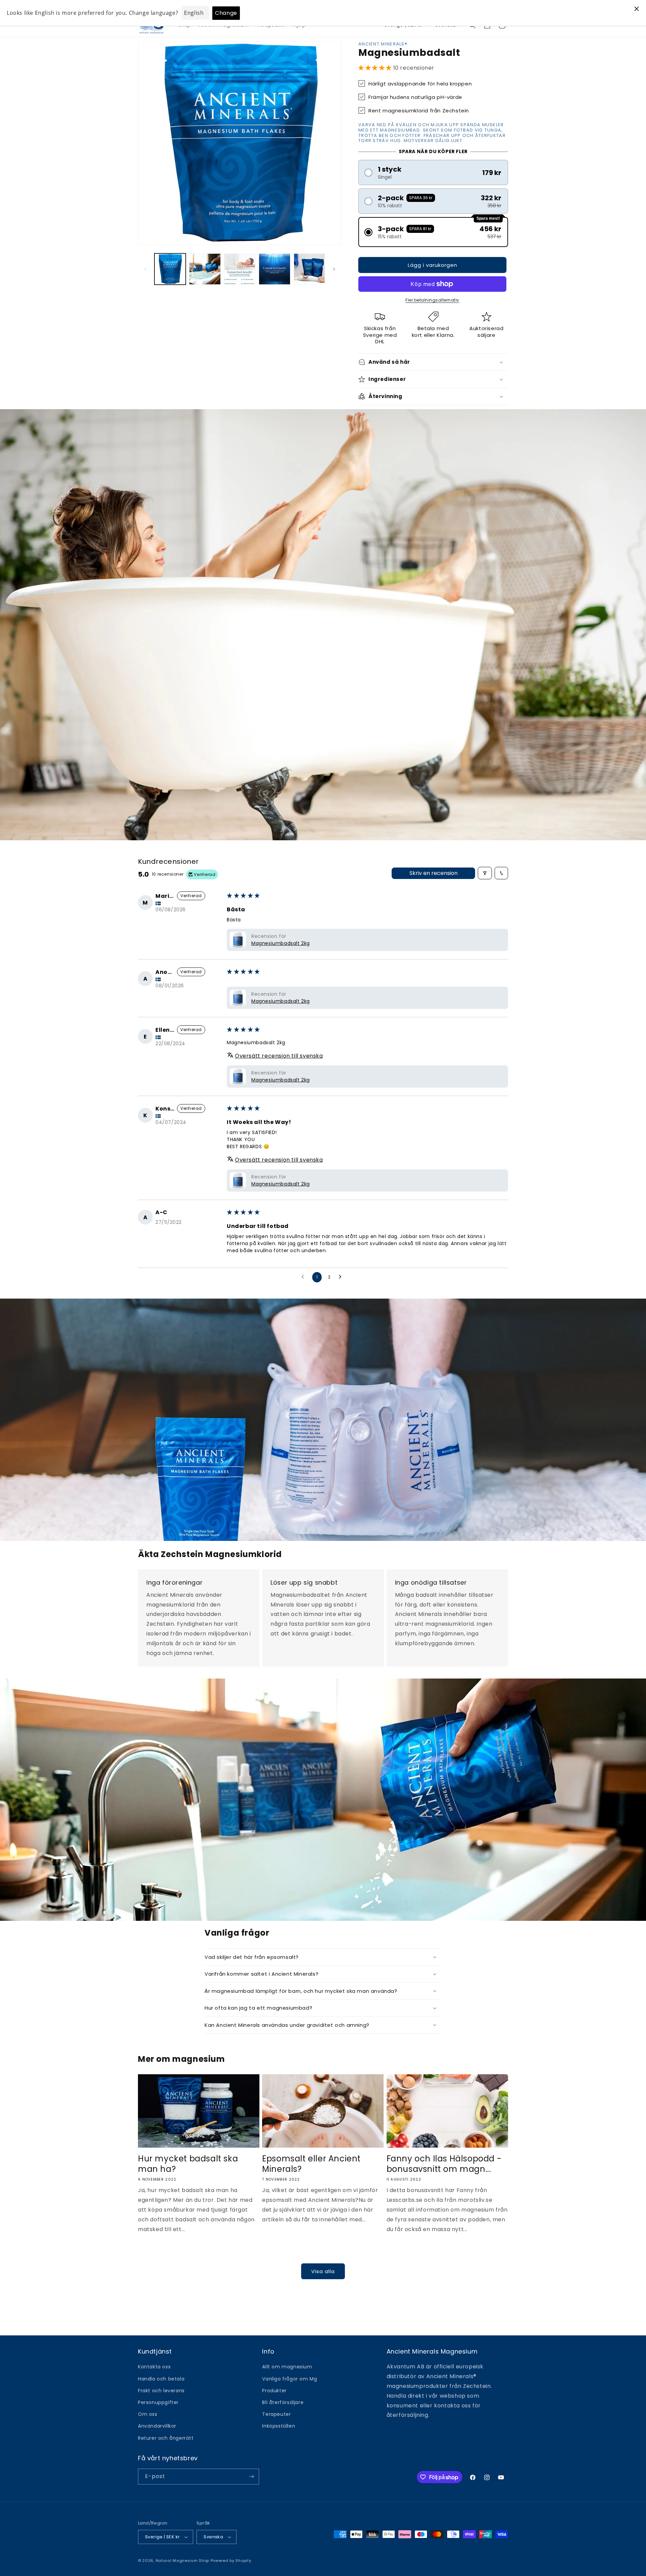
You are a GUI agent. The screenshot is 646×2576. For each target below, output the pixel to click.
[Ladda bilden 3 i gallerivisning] (240, 269)
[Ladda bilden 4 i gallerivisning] (274, 269)
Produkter (274, 2391)
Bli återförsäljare (283, 2402)
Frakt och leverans (161, 2391)
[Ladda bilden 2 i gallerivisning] (205, 269)
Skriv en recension (434, 873)
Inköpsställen (279, 2426)
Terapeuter (276, 2414)
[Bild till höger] (334, 269)
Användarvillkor (157, 2426)
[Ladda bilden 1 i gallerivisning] (170, 269)
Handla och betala (161, 2379)
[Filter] (485, 873)
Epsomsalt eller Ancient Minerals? (311, 2164)
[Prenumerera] (251, 2477)
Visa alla (323, 2271)
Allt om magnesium (287, 2367)
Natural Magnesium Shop (183, 2561)
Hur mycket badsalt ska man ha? (188, 2164)
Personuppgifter (158, 2402)
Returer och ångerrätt (166, 2438)
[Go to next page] (342, 1277)
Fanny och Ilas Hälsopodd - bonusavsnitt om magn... (444, 2164)
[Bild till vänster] (145, 269)
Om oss (148, 2414)
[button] (376, 68)
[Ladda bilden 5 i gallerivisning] (309, 269)
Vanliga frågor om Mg (290, 2379)
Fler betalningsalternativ (432, 300)
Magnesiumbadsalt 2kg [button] (281, 943)
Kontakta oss (154, 2367)
